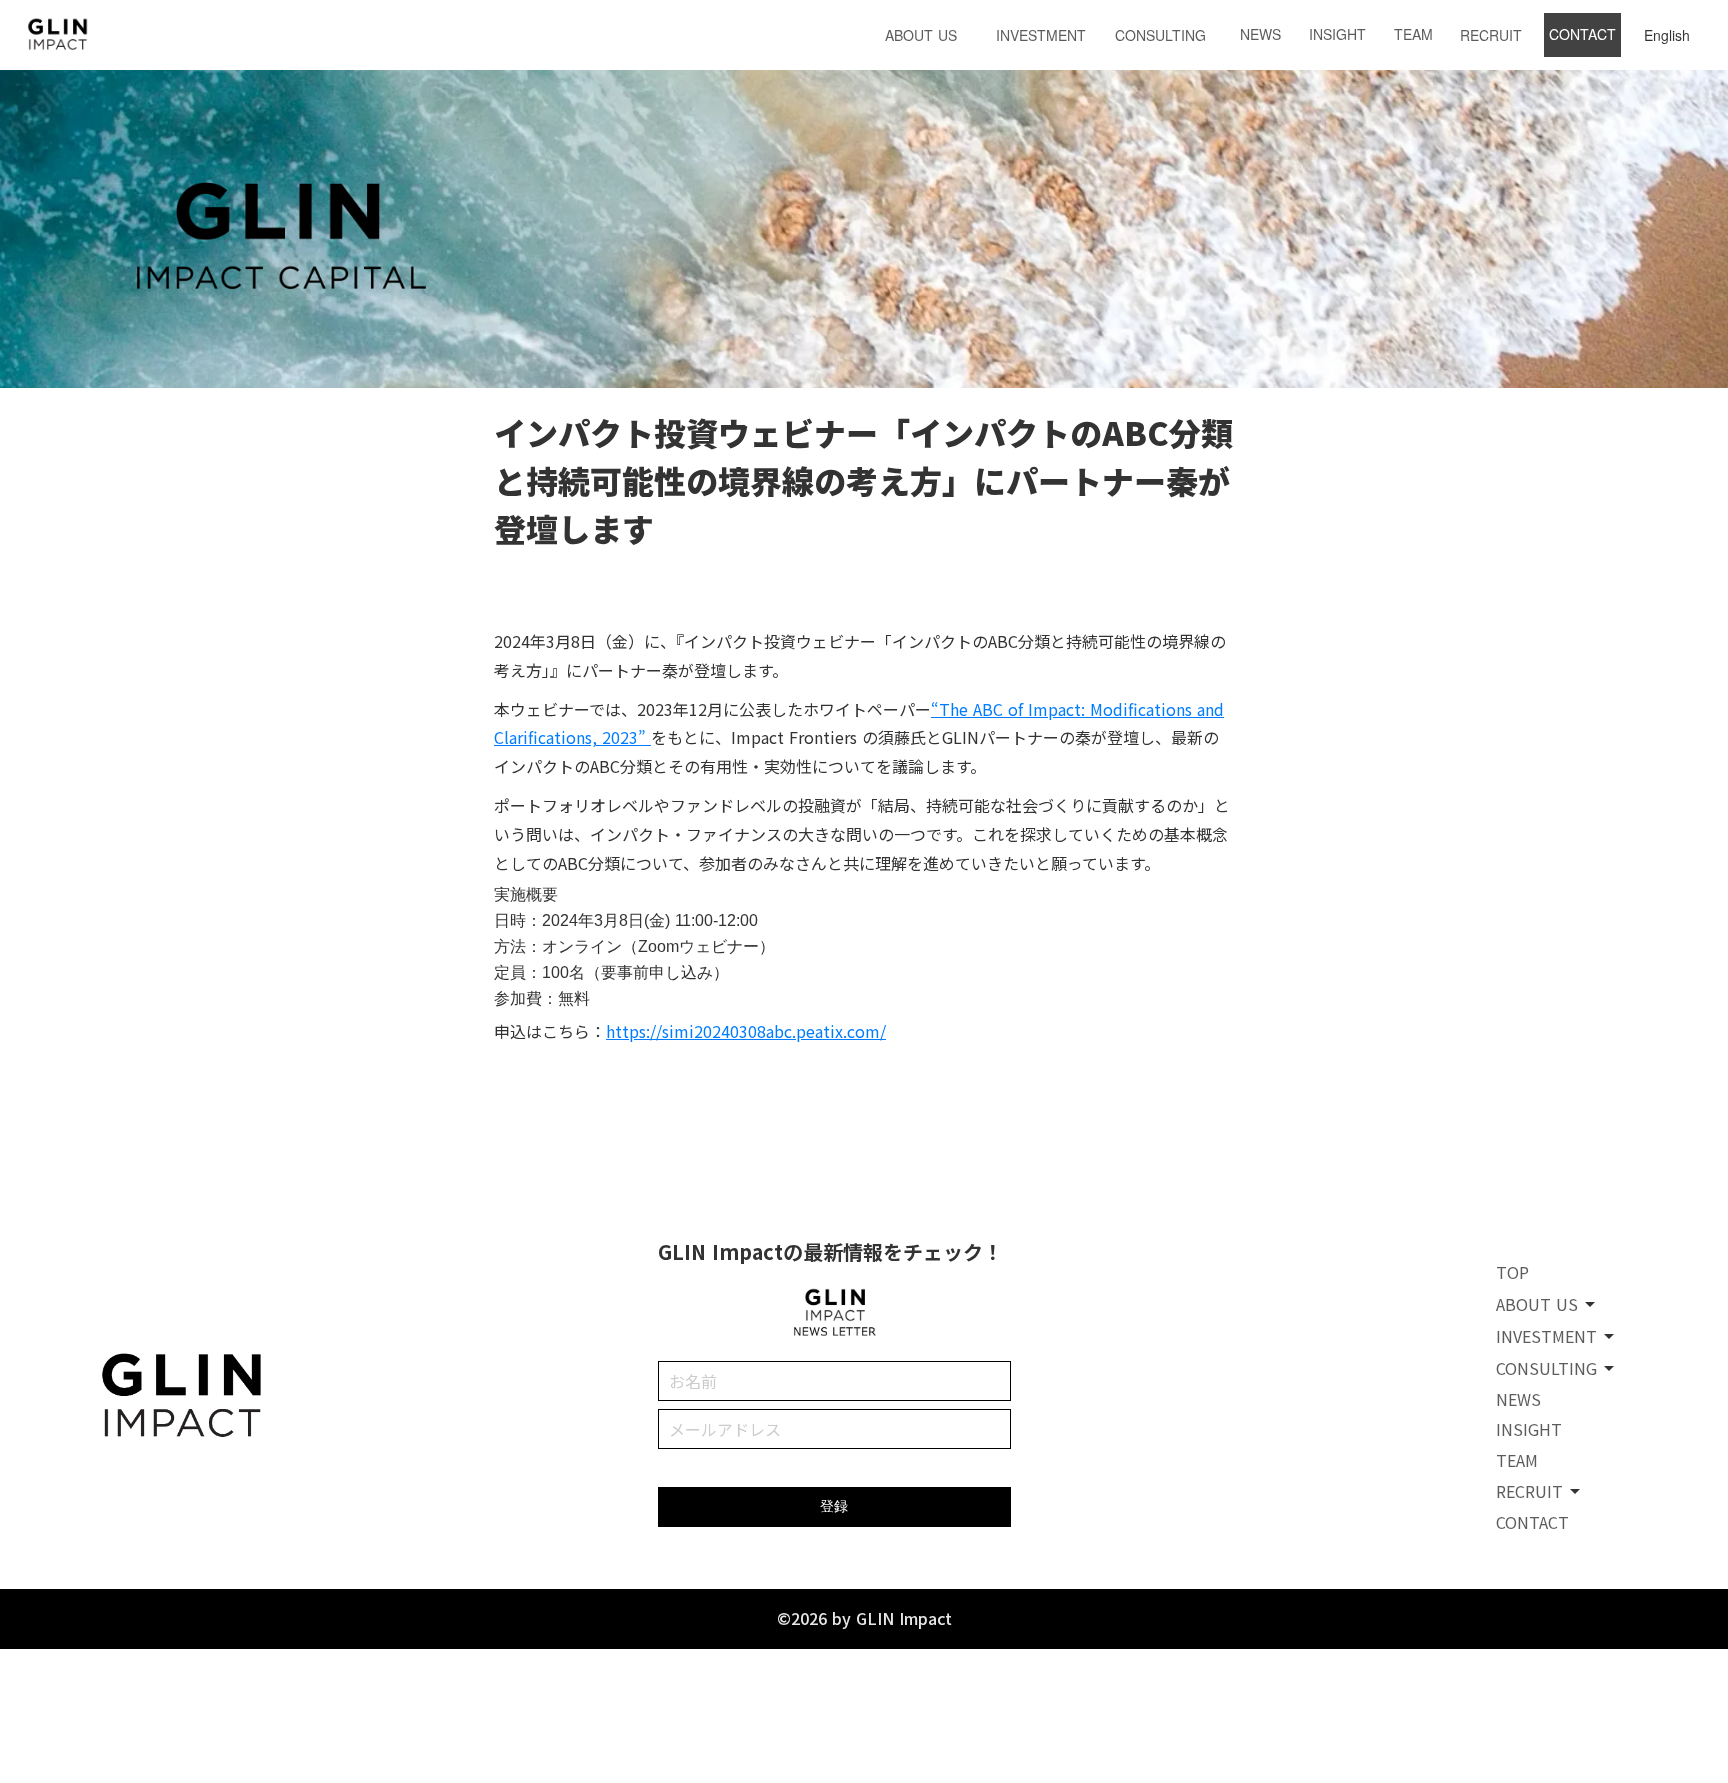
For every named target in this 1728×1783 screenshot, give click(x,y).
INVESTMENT (1041, 35)
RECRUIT (1491, 35)
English (1667, 35)
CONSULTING (1160, 35)
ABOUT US (921, 35)
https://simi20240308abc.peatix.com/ (746, 1031)
